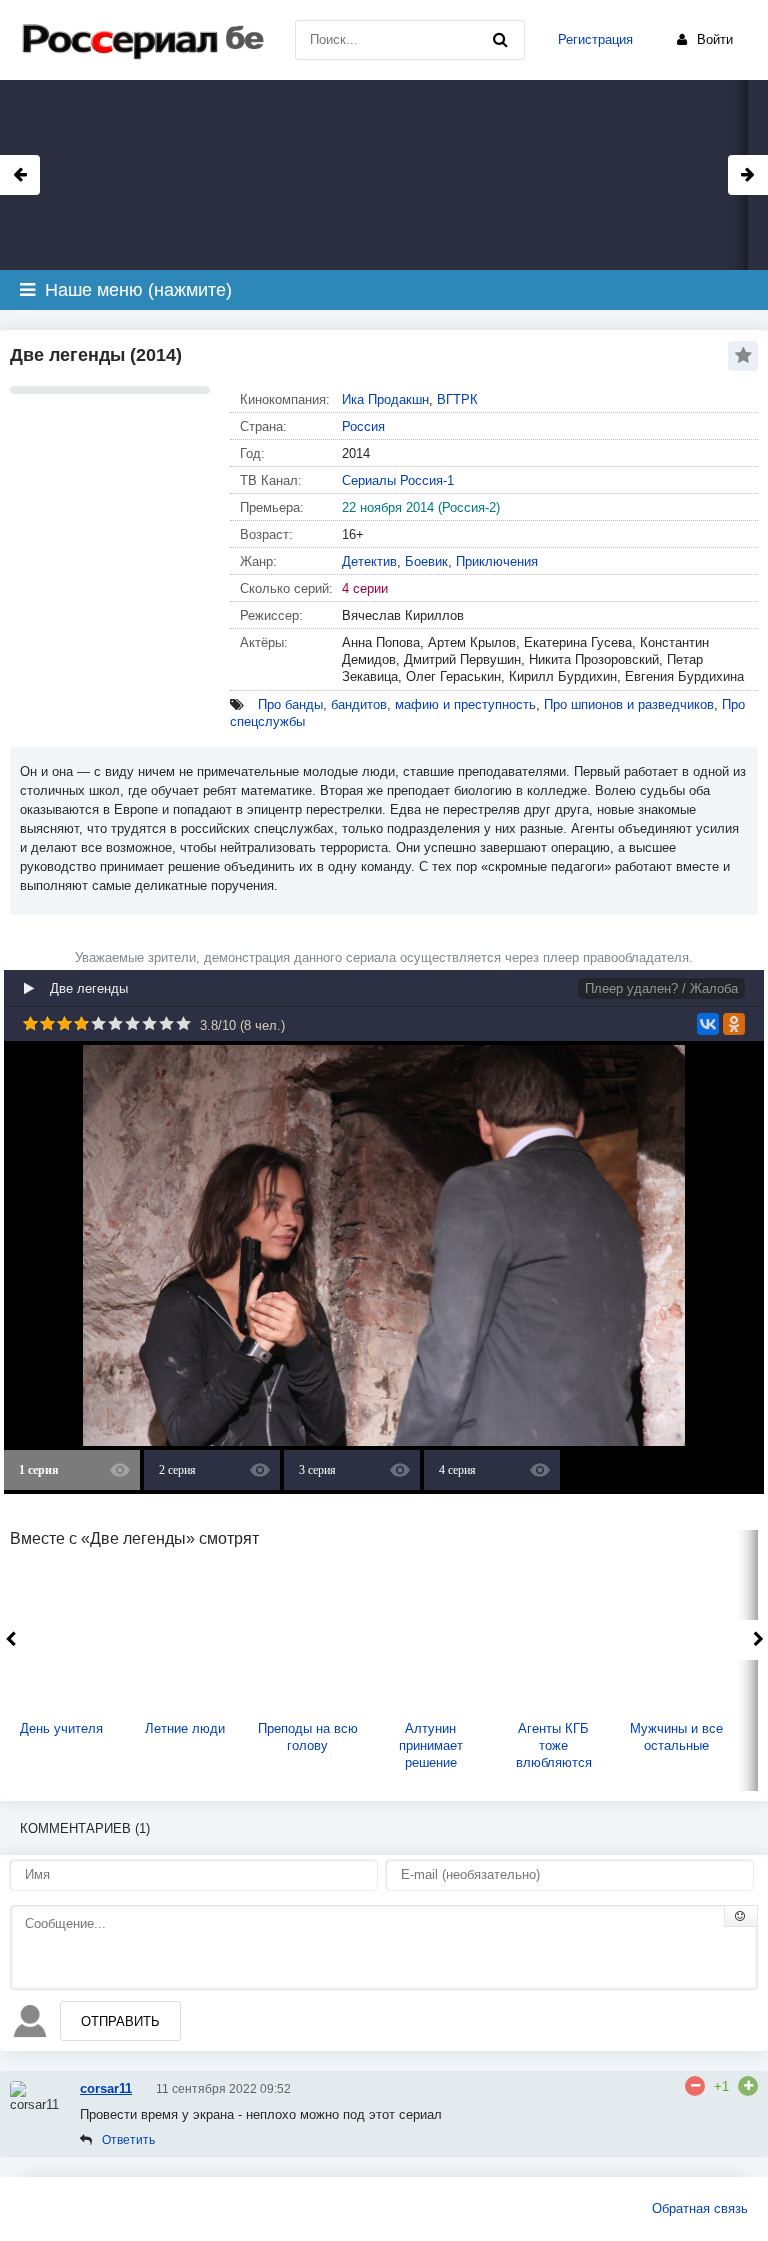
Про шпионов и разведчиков (629, 704)
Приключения (497, 561)
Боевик (426, 561)
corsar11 (106, 2088)
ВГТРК (457, 399)
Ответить (128, 2140)
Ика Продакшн (385, 399)
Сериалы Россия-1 (398, 480)
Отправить (120, 2021)
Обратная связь (700, 2208)
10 (183, 1023)
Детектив (369, 561)
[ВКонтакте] (708, 1024)
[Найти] (500, 40)
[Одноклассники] (734, 1024)
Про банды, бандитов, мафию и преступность (397, 704)
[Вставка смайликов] (741, 1916)
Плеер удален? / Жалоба (661, 988)
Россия (363, 426)
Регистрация (595, 39)
